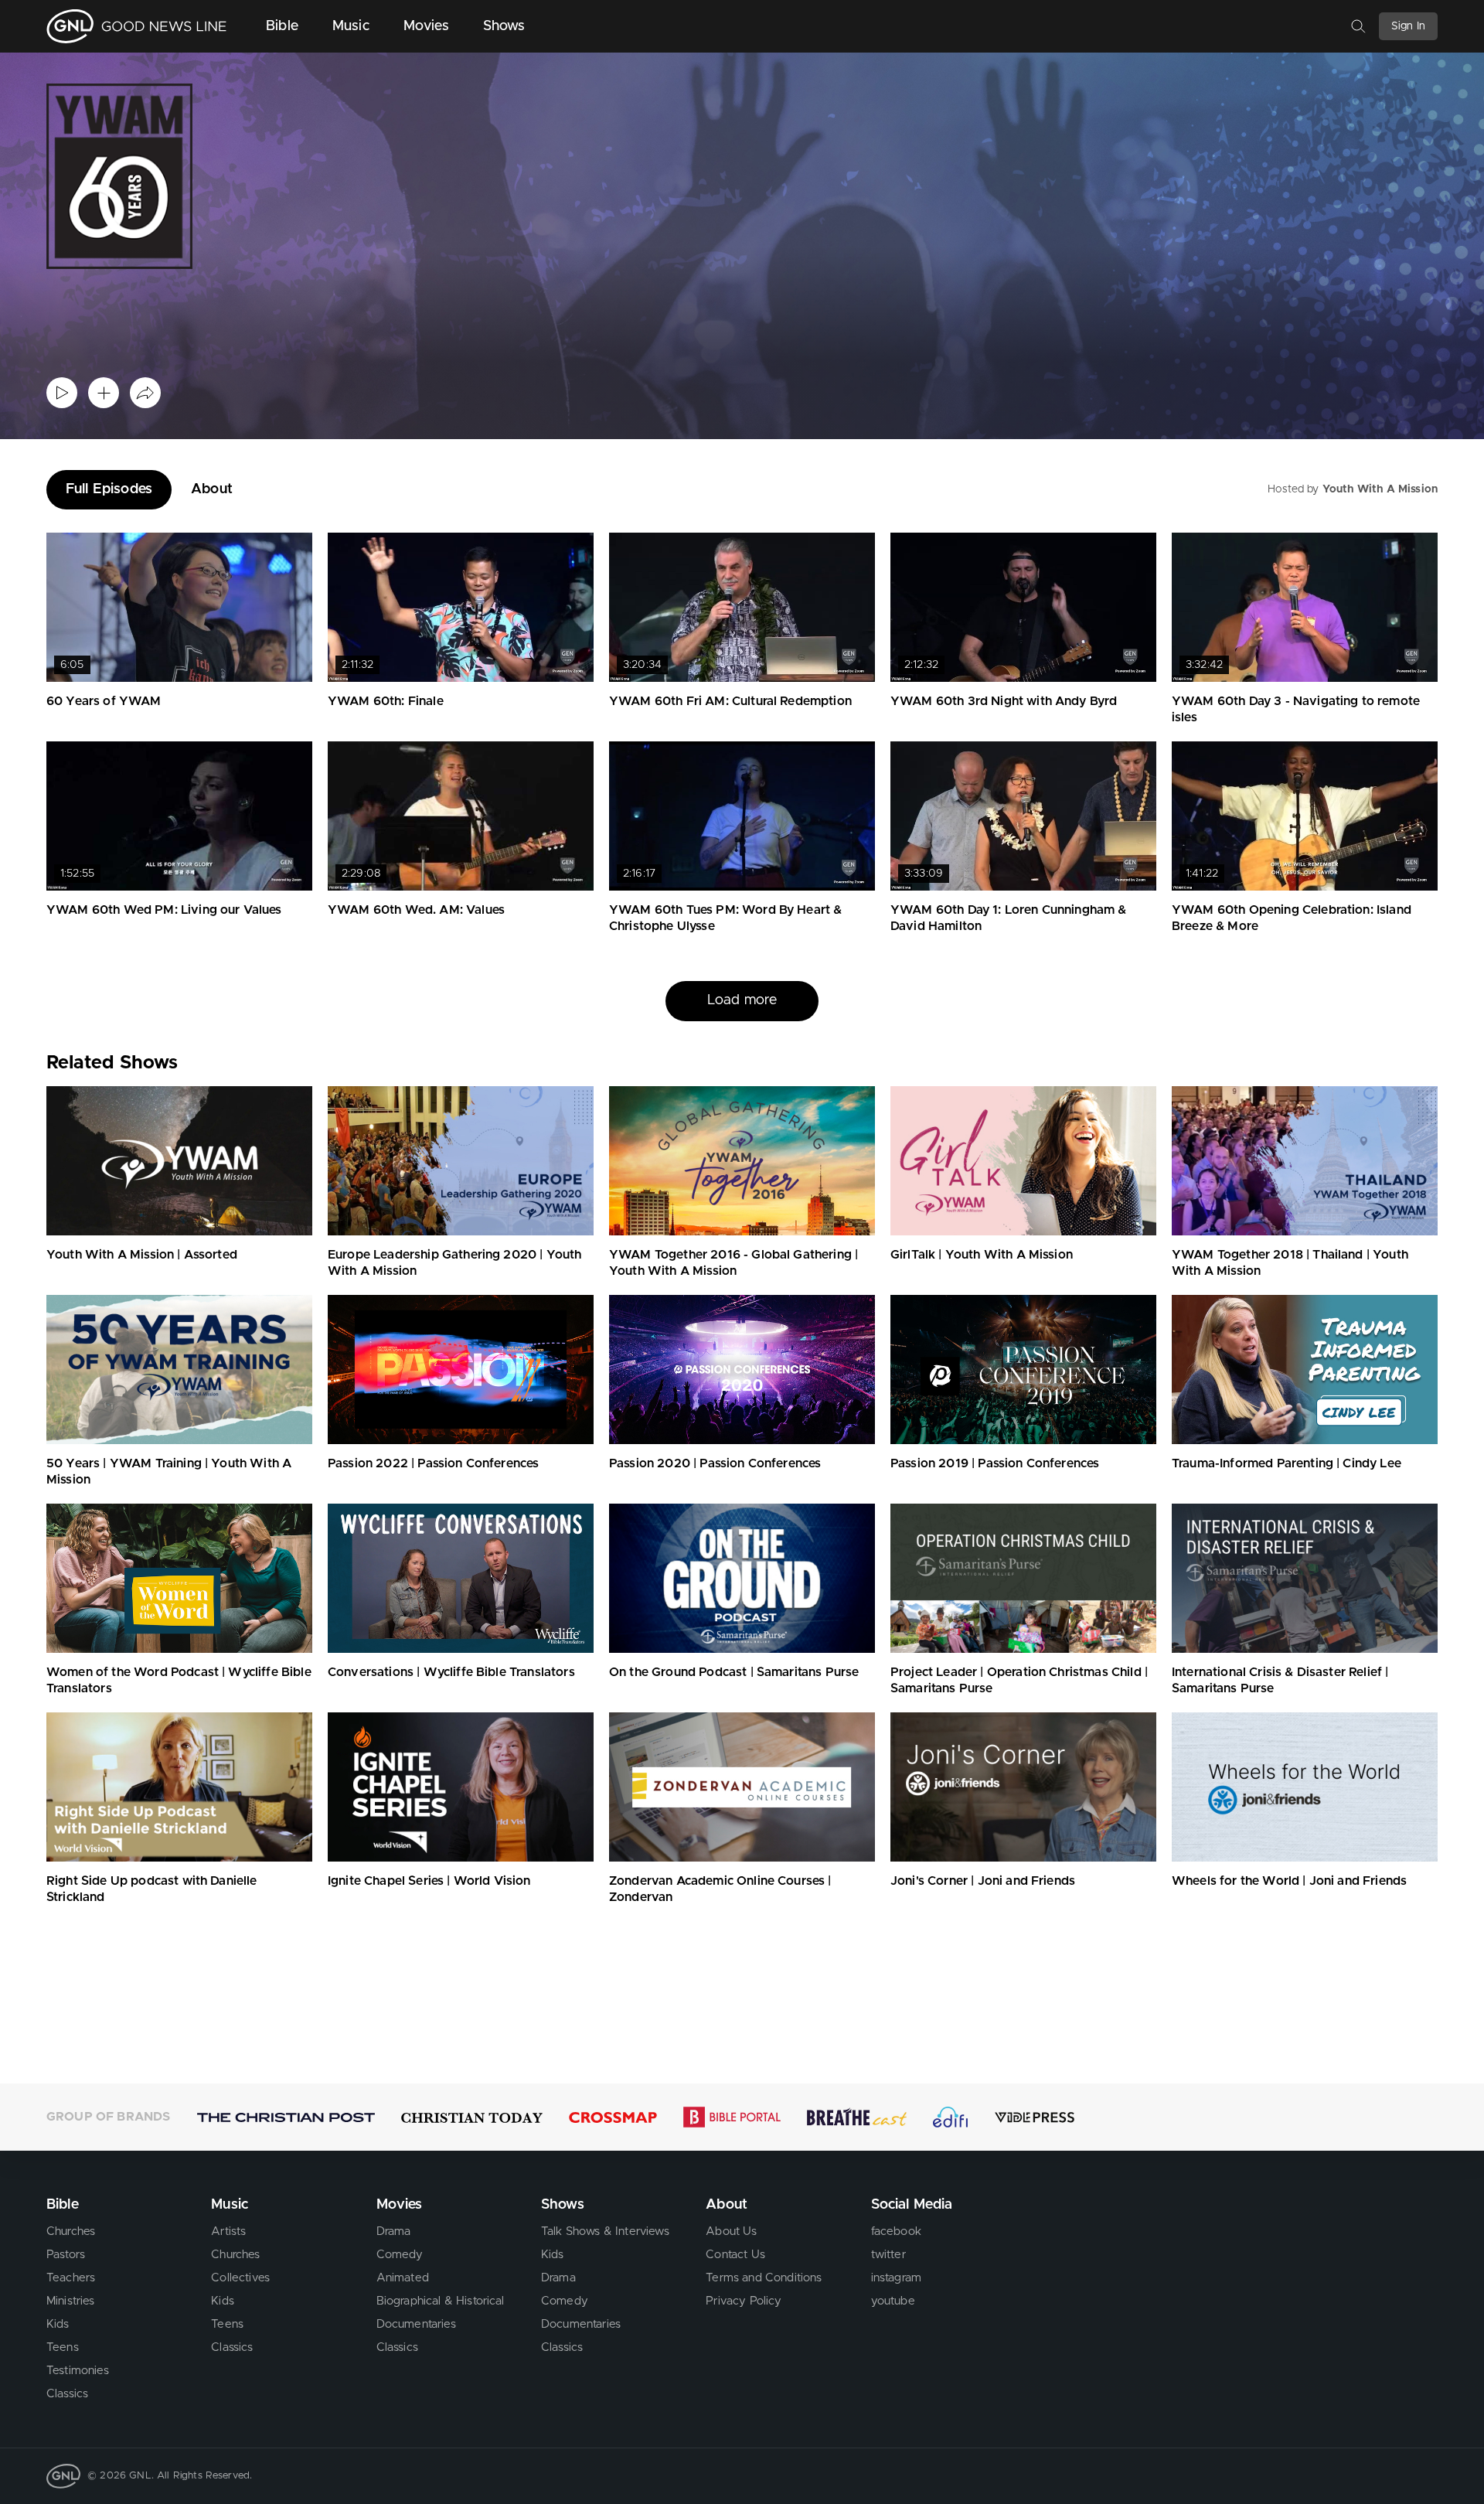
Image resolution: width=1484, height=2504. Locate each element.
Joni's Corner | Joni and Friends (983, 1881)
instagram (896, 2278)
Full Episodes (109, 489)
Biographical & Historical (441, 2301)
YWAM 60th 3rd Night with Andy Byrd (1004, 701)
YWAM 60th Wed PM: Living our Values (164, 910)
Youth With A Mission (1380, 489)
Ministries (71, 2301)
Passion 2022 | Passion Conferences (433, 1463)
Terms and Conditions (764, 2278)
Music (351, 26)
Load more (742, 1000)
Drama (394, 2231)
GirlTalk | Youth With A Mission (982, 1255)
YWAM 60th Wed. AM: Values (416, 910)
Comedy (400, 2255)
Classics (67, 2394)
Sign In (1408, 26)
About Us (731, 2231)
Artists (228, 2231)
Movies (426, 26)
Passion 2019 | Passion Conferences (995, 1463)
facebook (896, 2231)
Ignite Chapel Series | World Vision (429, 1881)
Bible (282, 26)
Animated (403, 2278)
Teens (63, 2347)
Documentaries (416, 2324)
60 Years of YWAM (104, 701)
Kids (58, 2324)
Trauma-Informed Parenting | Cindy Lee (1287, 1463)
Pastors (66, 2255)
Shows (504, 26)
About (212, 489)
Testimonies (78, 2371)
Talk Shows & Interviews (605, 2231)
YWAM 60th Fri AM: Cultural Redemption (730, 701)
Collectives (240, 2278)
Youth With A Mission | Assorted (142, 1255)
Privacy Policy (744, 2301)
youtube (893, 2301)
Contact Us (735, 2255)
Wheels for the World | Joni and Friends (1289, 1881)
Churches (71, 2231)
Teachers (71, 2278)
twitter (888, 2255)
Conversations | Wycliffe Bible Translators (451, 1672)
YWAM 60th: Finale (386, 701)
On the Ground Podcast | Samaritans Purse (734, 1672)
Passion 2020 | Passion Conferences (715, 1463)
